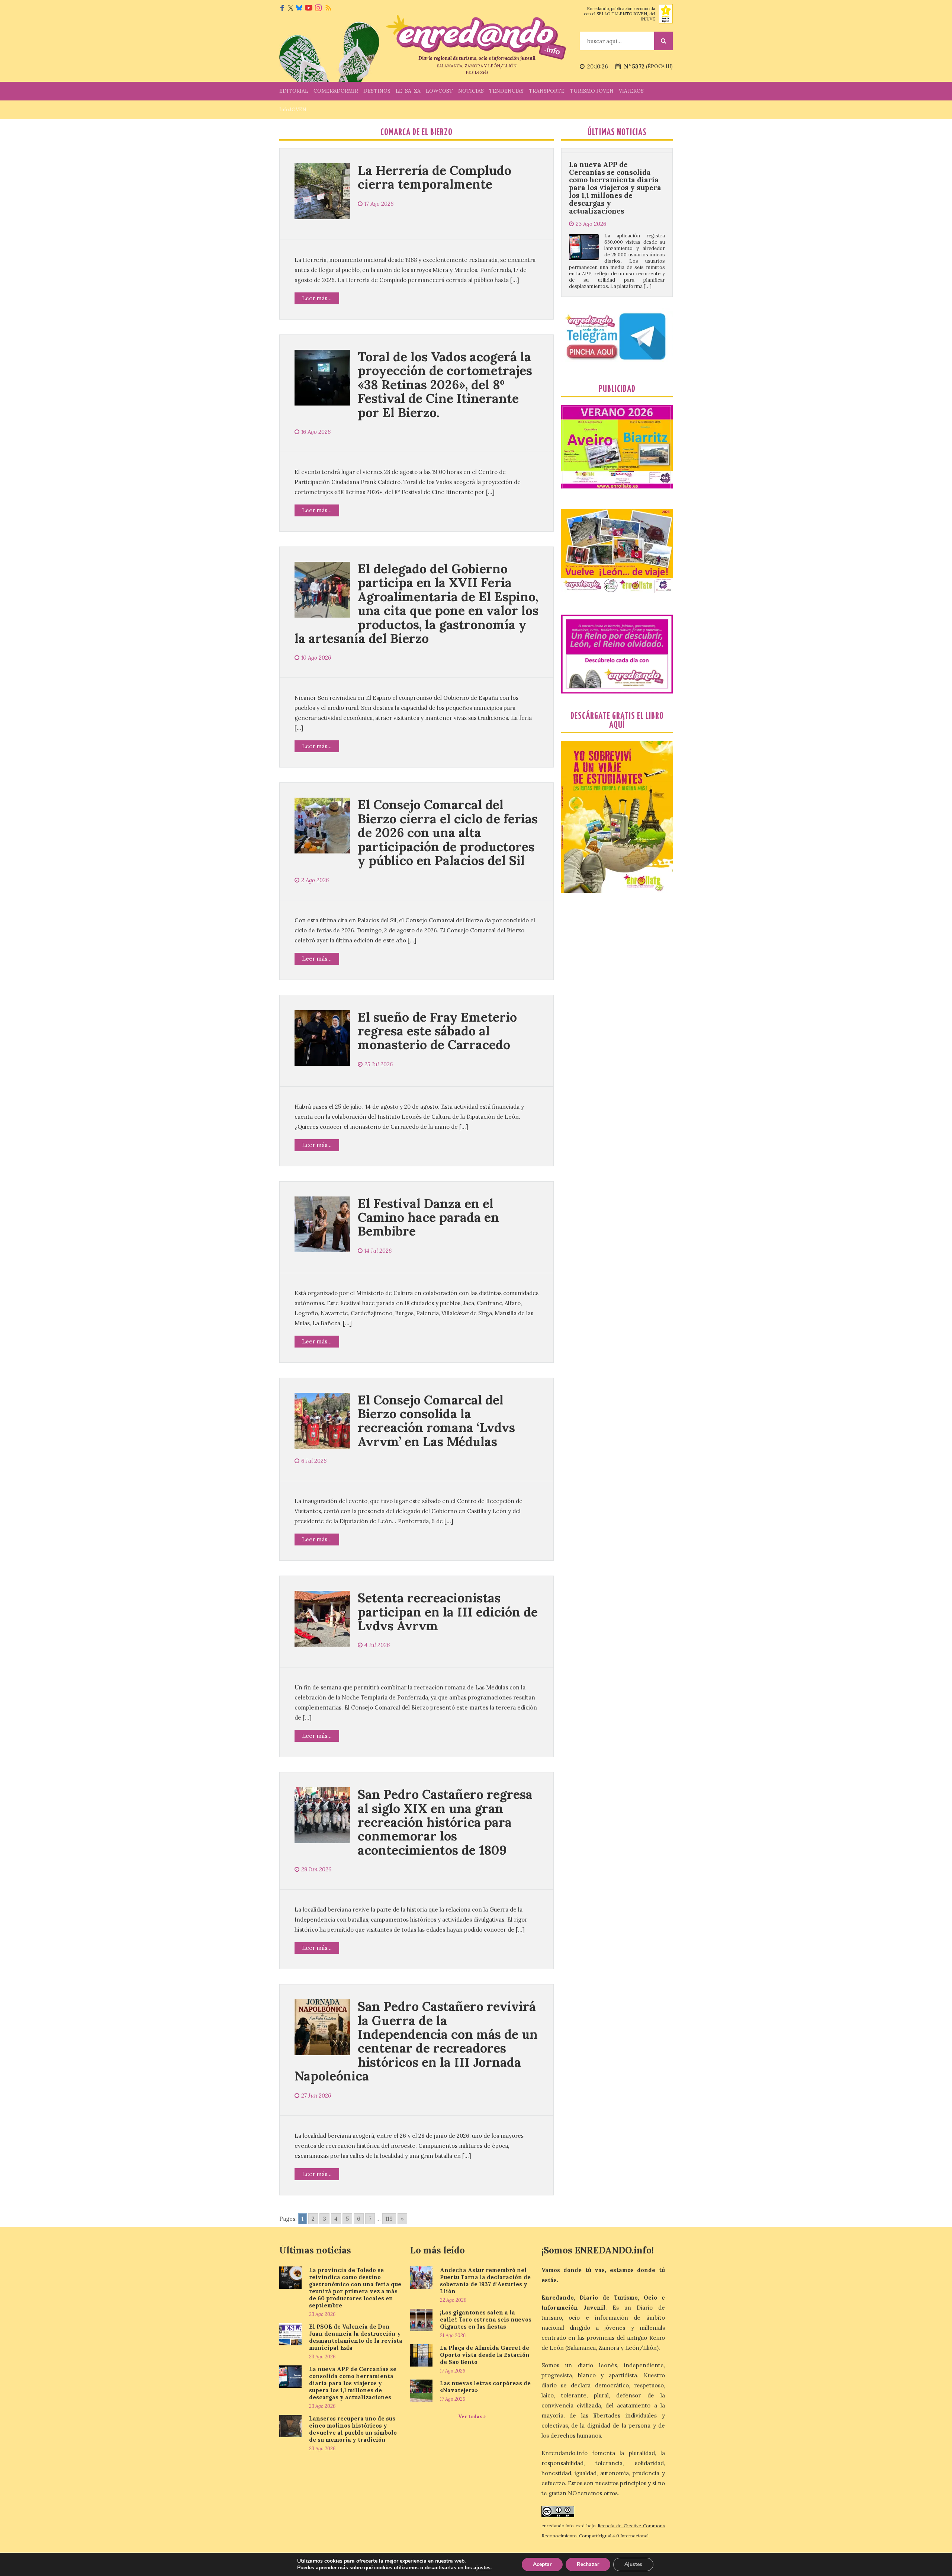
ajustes (482, 2568)
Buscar (663, 41)
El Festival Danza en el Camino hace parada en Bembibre (428, 1217)
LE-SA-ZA (408, 91)
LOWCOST (439, 91)
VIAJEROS (631, 91)
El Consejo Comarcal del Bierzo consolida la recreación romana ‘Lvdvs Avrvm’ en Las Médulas (436, 1421)
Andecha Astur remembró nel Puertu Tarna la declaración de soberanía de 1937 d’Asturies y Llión (485, 2281)
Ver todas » (472, 2417)
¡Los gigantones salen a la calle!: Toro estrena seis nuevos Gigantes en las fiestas (486, 2319)
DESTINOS (377, 91)
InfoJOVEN (293, 109)
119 (389, 2219)
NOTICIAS (471, 91)
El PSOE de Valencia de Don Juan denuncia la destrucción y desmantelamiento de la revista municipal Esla (356, 2337)
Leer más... (317, 298)
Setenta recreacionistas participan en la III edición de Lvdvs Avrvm (448, 1612)
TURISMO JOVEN (592, 91)
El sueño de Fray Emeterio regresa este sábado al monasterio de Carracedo (437, 1031)
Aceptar (542, 2564)
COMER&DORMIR (336, 91)
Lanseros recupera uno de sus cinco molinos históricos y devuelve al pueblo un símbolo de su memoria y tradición (615, 196)
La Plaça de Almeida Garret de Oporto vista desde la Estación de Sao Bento (485, 2355)
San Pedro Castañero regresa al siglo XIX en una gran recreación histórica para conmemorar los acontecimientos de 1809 (445, 1822)
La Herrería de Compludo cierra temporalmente (435, 177)
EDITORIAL (294, 91)
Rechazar (588, 2564)
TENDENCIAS (506, 91)
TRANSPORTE (547, 91)
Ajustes (633, 2564)
